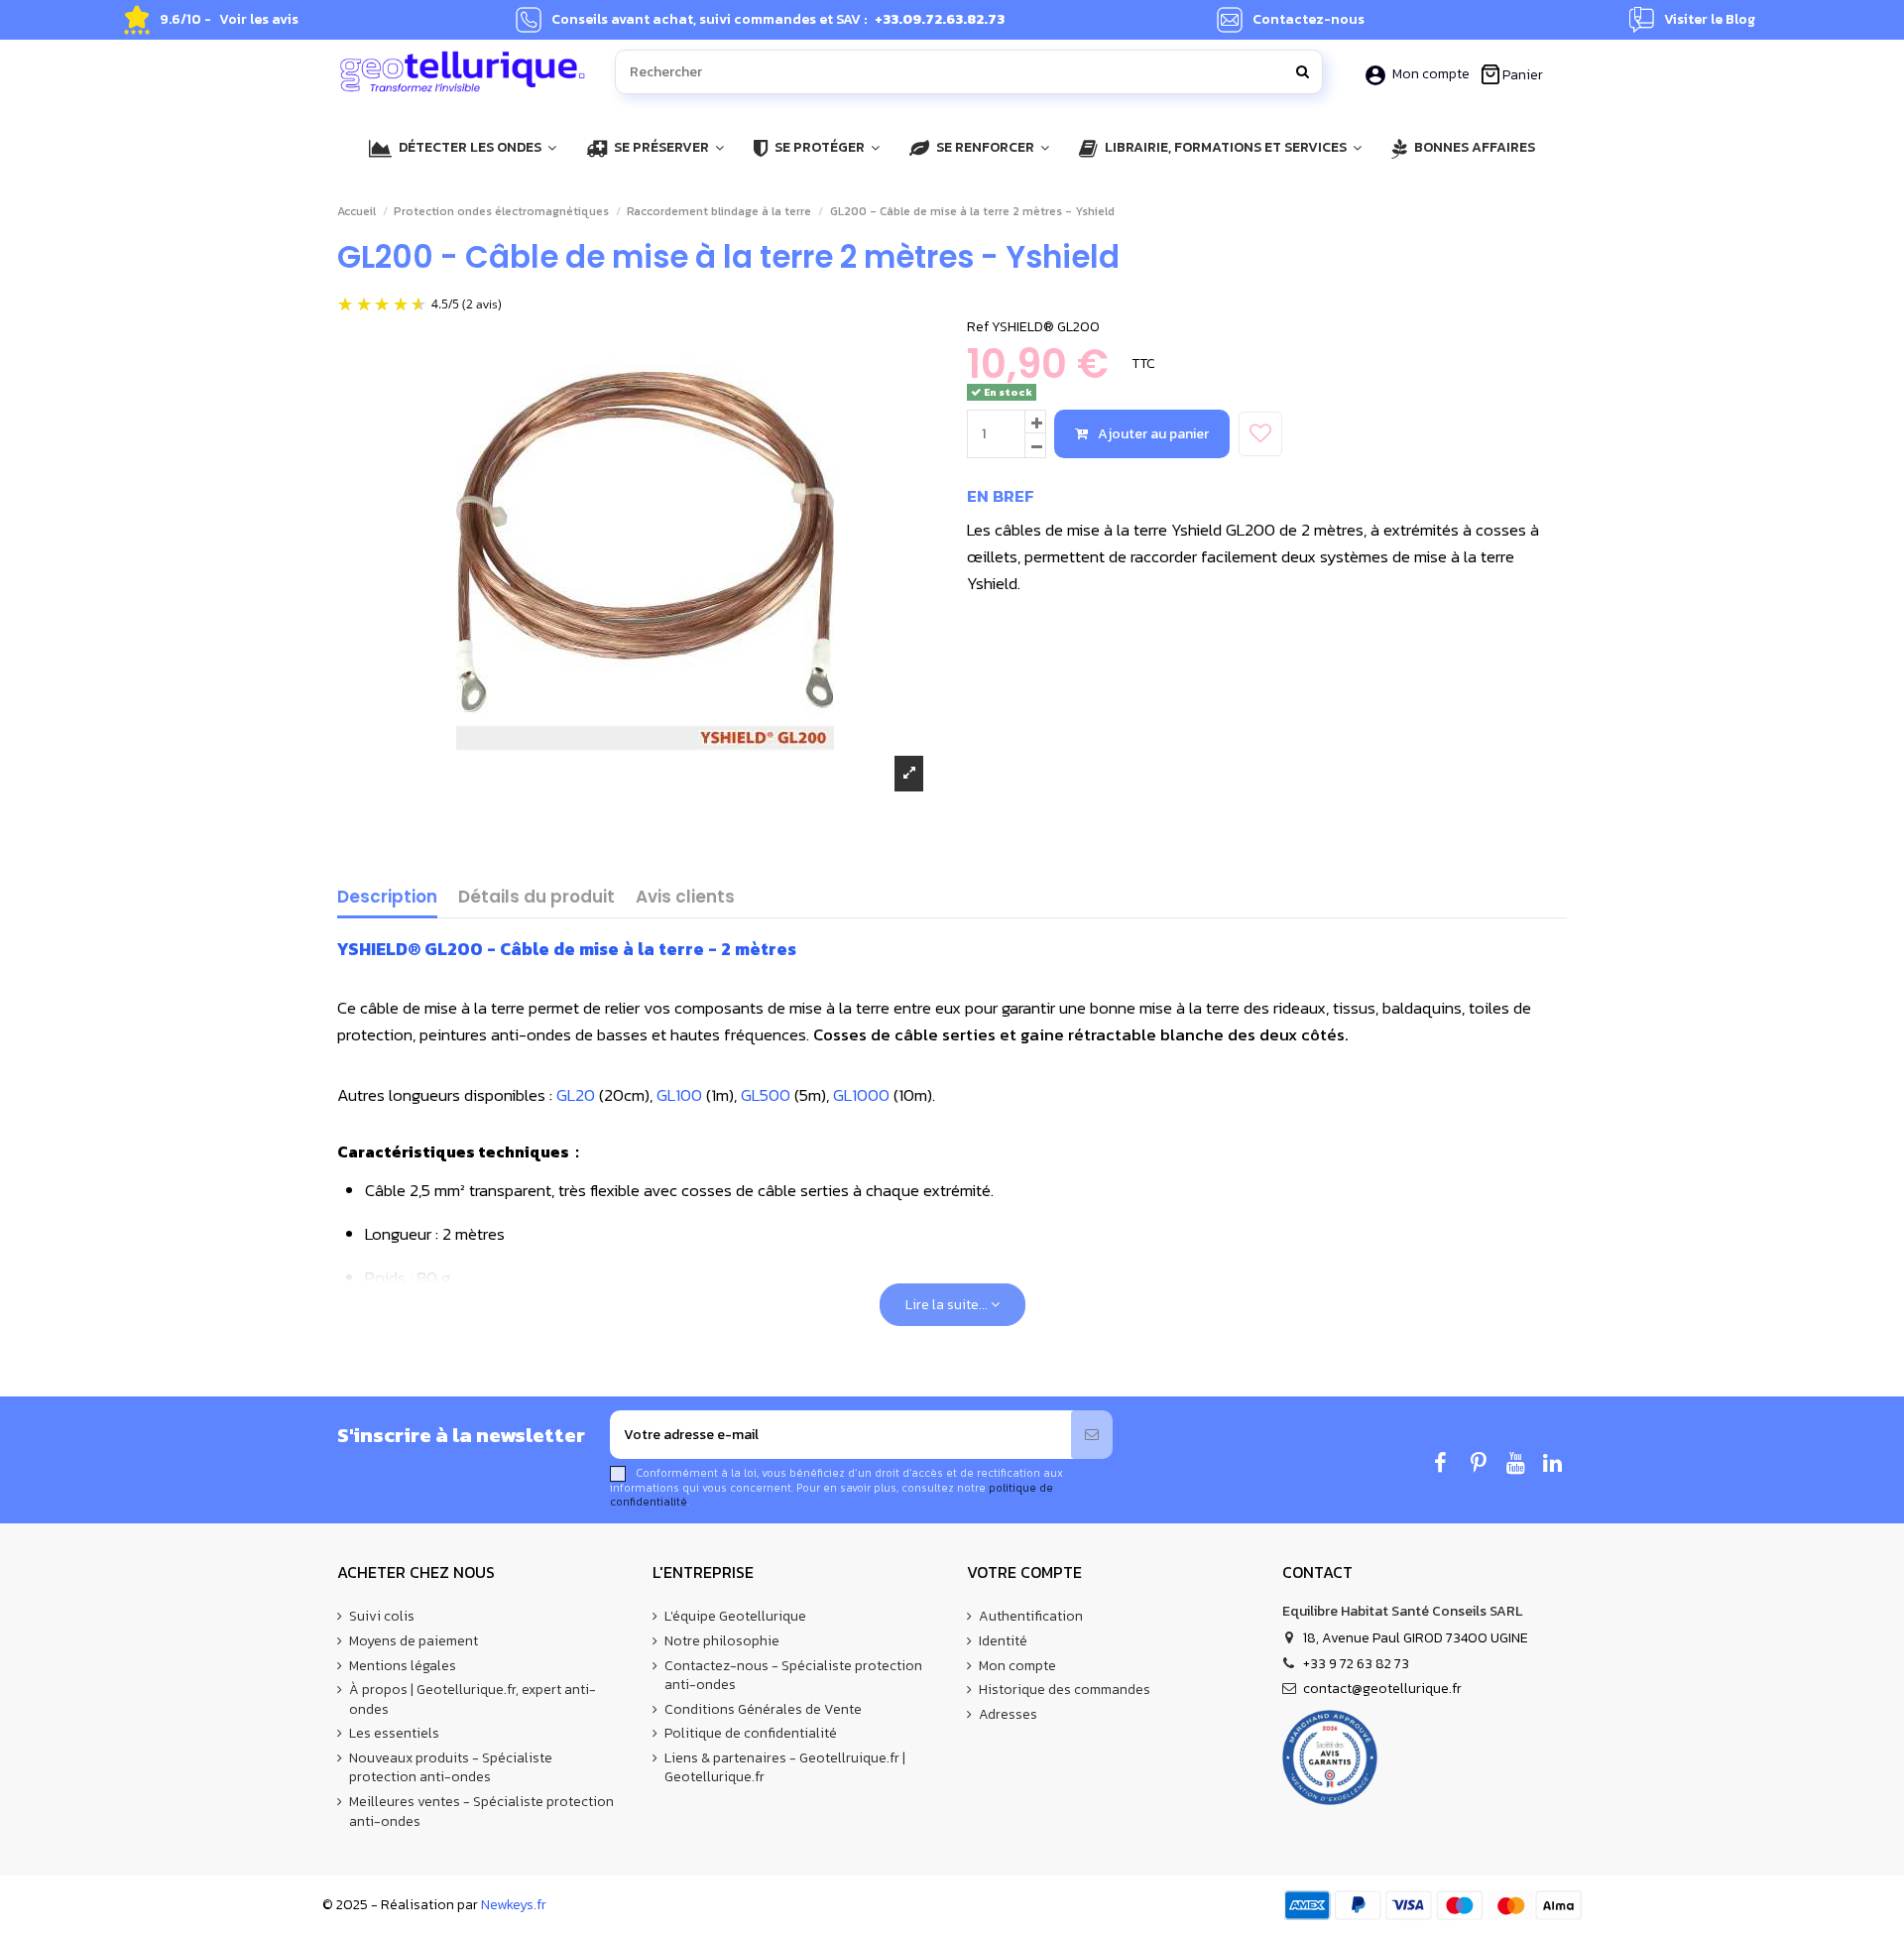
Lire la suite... (948, 1305)
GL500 (766, 1095)
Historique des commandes (1065, 1690)
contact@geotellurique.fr (1382, 1689)
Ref (978, 327)
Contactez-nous (1309, 20)
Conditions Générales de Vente (763, 1710)
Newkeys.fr (514, 1905)
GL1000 (861, 1095)
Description (387, 898)
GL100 (679, 1095)
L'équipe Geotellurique (735, 1617)
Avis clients (685, 898)
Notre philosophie (722, 1641)
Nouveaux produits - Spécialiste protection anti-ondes (451, 1768)
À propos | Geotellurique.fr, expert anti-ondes (473, 1699)
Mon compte (1431, 74)
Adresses (1008, 1715)
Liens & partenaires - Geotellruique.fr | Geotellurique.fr (785, 1768)
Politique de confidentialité (751, 1734)
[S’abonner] (1092, 1435)
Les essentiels (394, 1734)
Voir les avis (259, 20)
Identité (1003, 1641)
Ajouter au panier (1153, 434)
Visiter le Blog (1710, 20)
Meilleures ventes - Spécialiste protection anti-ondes (481, 1812)
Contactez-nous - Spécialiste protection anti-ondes (793, 1676)
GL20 (576, 1095)
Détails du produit (536, 898)
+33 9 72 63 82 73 (1356, 1664)
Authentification (1031, 1617)
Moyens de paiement (414, 1641)
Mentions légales (403, 1666)
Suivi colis (382, 1617)
